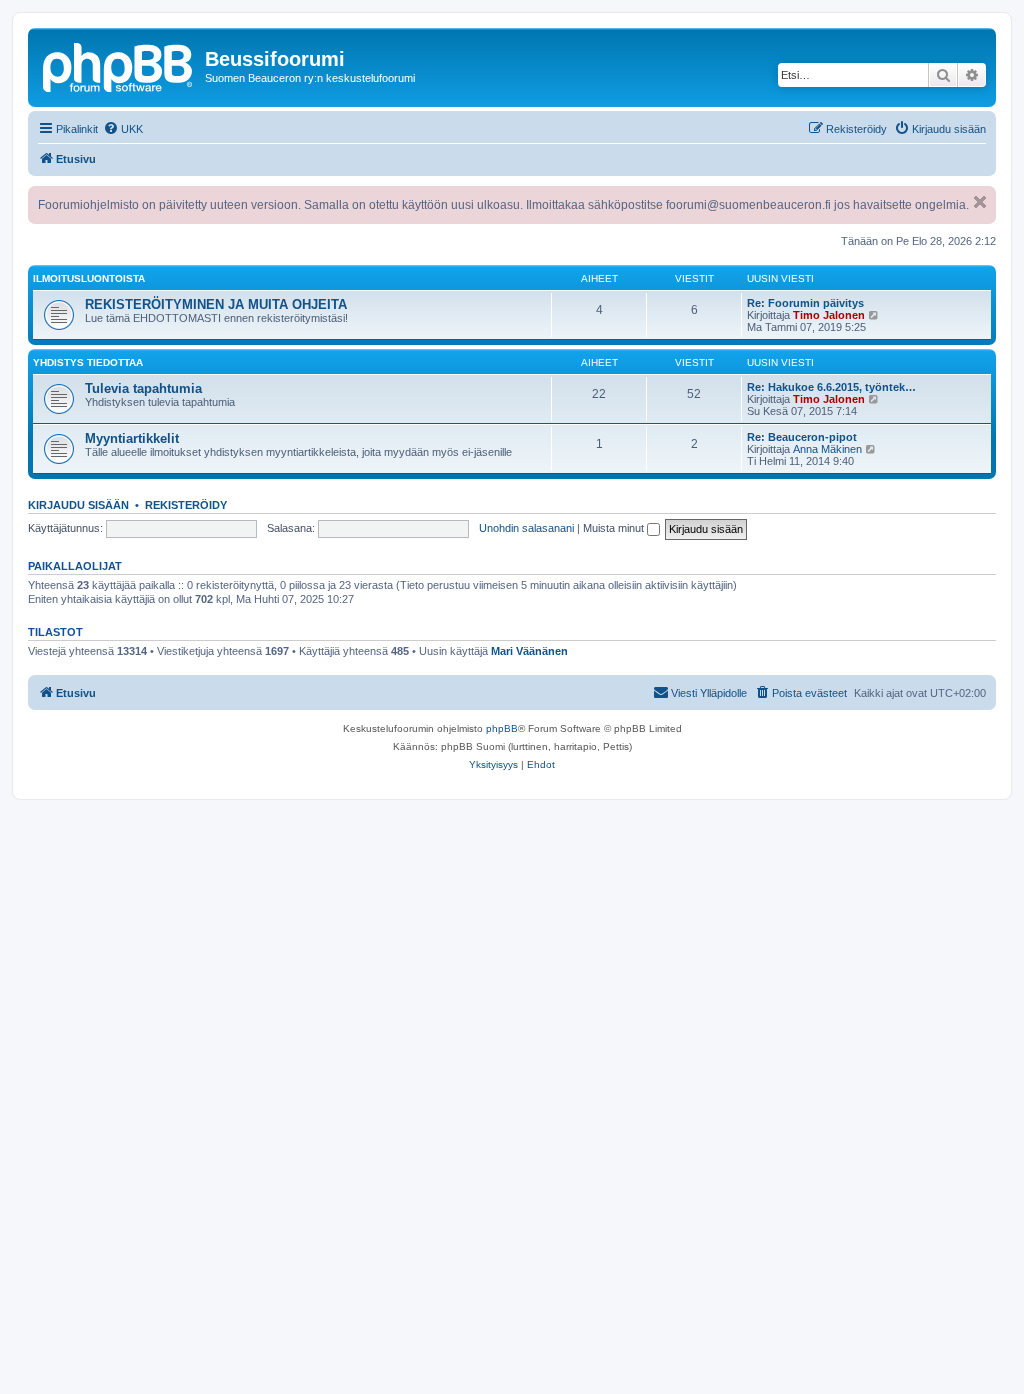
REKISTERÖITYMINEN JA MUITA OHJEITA (216, 304)
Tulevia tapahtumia (143, 388)
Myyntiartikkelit (132, 438)
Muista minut (615, 528)
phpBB (502, 728)
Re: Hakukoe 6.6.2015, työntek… (831, 387)
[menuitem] (123, 129)
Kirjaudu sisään (78, 505)
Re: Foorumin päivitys (805, 303)
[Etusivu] (119, 65)
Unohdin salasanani (526, 528)
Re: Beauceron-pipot (802, 437)
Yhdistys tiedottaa (88, 362)
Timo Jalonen (829, 315)
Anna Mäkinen (827, 449)
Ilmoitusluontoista (89, 278)
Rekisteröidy (186, 505)
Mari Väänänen (529, 651)
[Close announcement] (980, 202)
